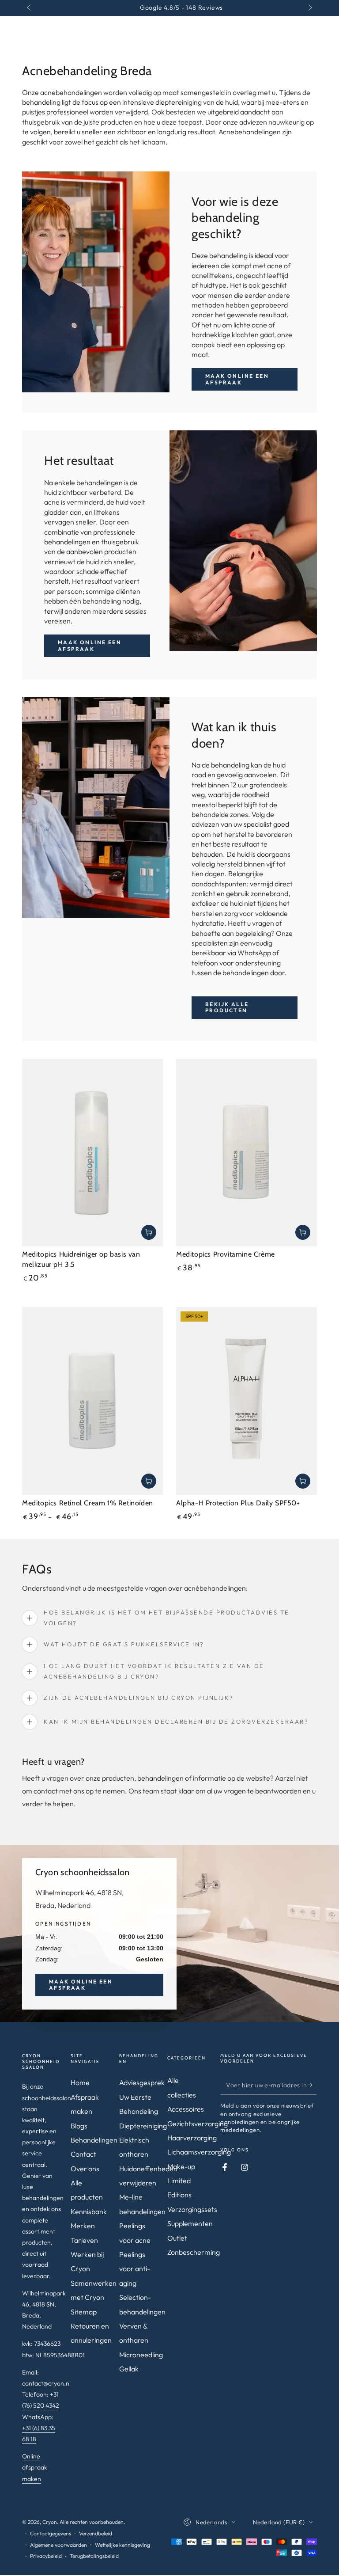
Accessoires (186, 2109)
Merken (83, 2226)
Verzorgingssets (192, 2209)
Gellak (129, 2369)
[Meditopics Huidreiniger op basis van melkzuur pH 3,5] (92, 1153)
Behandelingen (94, 2140)
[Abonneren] (312, 2085)
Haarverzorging (192, 2138)
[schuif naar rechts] (309, 8)
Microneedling (141, 2355)
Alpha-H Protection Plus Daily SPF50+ (238, 1503)
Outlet (177, 2238)
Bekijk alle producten (227, 1007)
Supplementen (190, 2223)
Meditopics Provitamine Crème (226, 1254)
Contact (83, 2154)
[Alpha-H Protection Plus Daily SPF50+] (247, 1401)
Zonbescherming (194, 2252)
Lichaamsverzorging (199, 2152)
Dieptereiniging (143, 2126)
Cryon (50, 2522)
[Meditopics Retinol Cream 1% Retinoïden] (92, 1401)
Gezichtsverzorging (198, 2124)
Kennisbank (89, 2211)
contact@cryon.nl (46, 2383)
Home (80, 2082)
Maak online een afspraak (237, 379)
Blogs (79, 2126)
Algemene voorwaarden (58, 2545)
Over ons (85, 2169)
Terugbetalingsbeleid (94, 2556)
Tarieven (84, 2240)
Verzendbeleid (96, 2533)
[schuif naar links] (30, 8)
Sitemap (84, 2312)
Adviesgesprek (142, 2082)
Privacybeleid (46, 2556)
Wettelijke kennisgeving (122, 2545)
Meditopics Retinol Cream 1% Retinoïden (88, 1503)
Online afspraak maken (35, 2467)
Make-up (181, 2166)
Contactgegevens (51, 2533)
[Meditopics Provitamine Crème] (247, 1153)
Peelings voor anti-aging (135, 2269)
